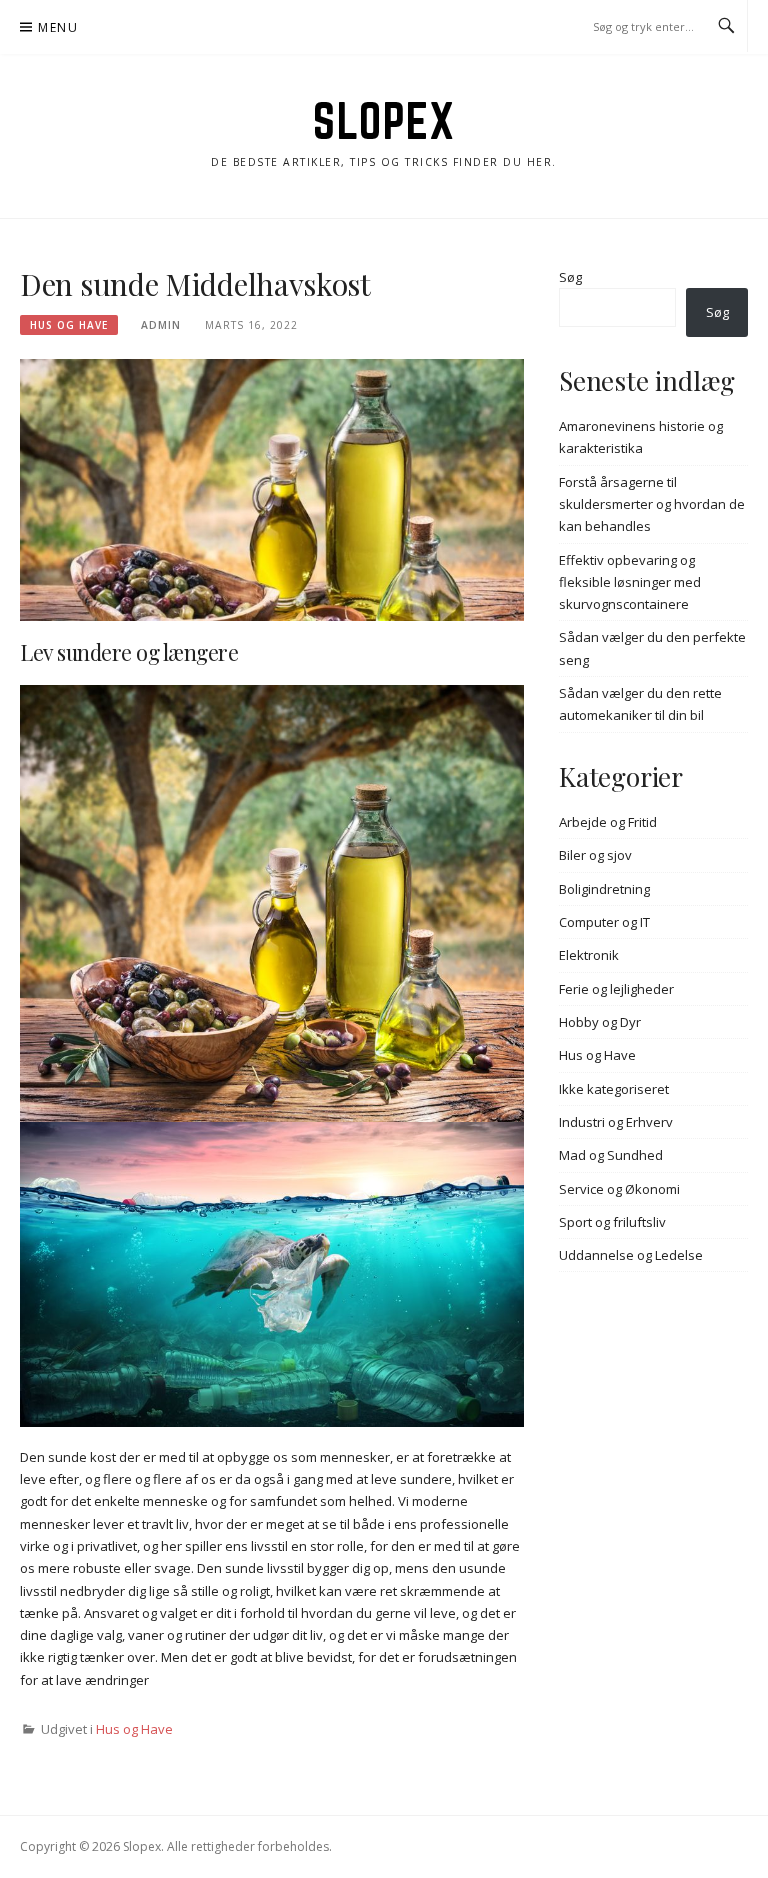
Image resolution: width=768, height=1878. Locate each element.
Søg (570, 277)
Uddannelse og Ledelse (631, 1255)
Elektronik (589, 955)
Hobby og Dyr (600, 1022)
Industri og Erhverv (616, 1122)
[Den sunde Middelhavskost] (272, 488)
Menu (58, 27)
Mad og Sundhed (611, 1155)
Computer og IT (604, 922)
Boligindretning (604, 889)
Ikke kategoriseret (614, 1089)
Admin (161, 325)
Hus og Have (69, 325)
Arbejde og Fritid (608, 822)
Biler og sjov (595, 855)
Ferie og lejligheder (616, 989)
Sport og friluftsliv (612, 1222)
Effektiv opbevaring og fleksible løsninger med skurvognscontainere (630, 582)
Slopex (384, 121)
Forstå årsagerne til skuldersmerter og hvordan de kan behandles (652, 504)
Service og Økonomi (619, 1189)
